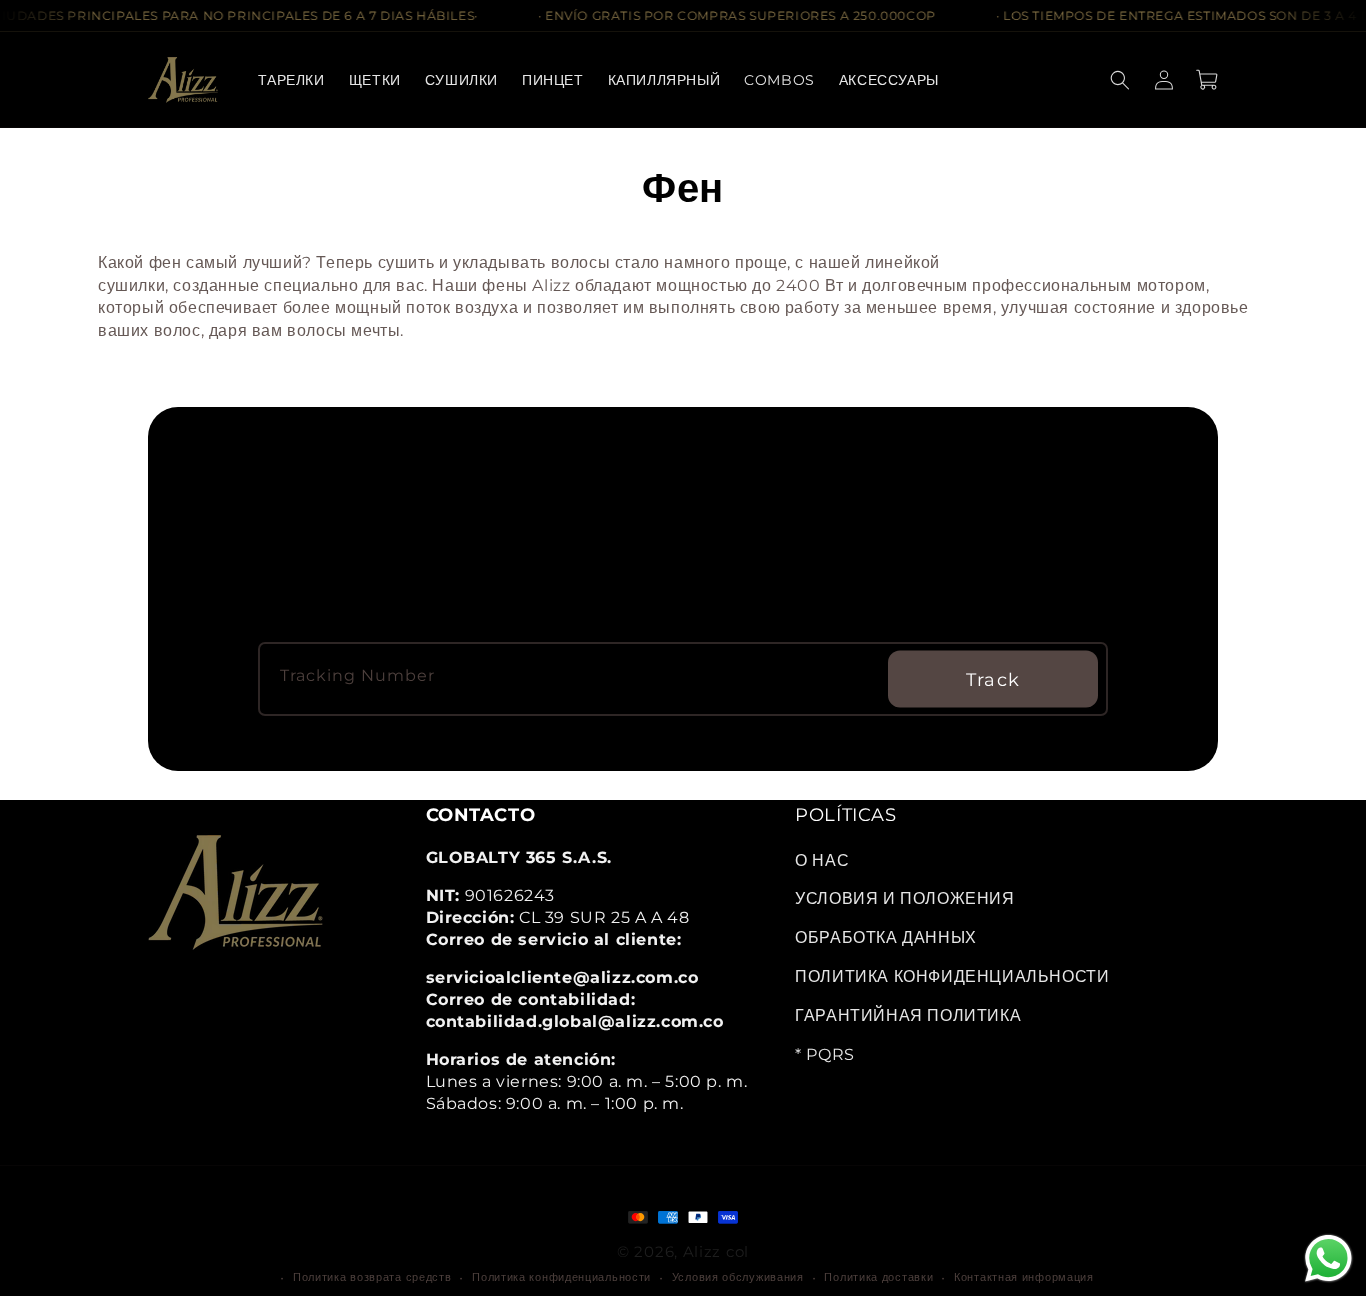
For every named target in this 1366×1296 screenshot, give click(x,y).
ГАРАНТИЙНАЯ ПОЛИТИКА (908, 1015)
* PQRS (825, 1054)
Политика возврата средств (372, 1277)
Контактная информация (1024, 1277)
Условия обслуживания (738, 1277)
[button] (461, 80)
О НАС (822, 860)
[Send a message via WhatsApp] (1328, 1258)
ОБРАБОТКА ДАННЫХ (886, 937)
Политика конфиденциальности (561, 1277)
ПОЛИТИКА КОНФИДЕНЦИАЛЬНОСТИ (952, 976)
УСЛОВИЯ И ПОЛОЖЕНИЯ (904, 898)
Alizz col (716, 1251)
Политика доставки (878, 1277)
